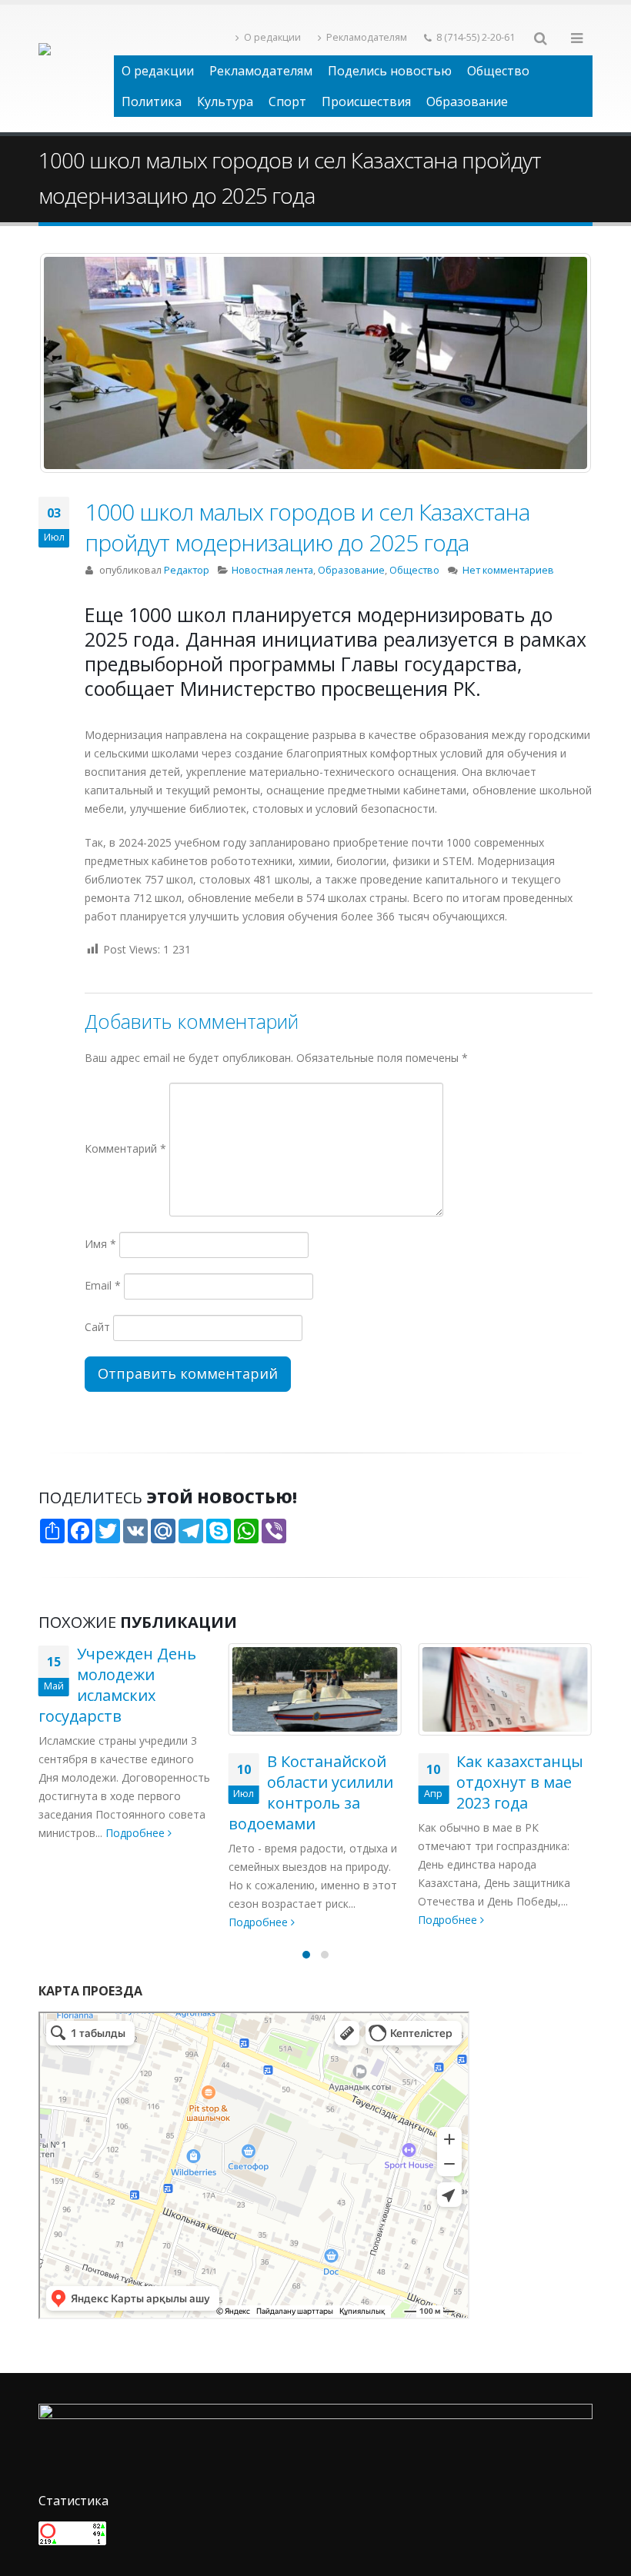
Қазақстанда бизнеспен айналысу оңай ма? (494, 1792)
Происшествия (366, 102)
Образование (467, 102)
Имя (100, 1244)
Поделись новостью (390, 71)
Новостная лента (272, 570)
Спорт (287, 102)
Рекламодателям (367, 37)
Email (103, 1285)
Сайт (97, 1327)
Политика (152, 102)
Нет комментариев (508, 570)
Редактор (187, 570)
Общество (498, 71)
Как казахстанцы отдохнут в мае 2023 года (331, 1782)
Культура (225, 102)
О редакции (272, 37)
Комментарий (125, 1148)
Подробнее (70, 1922)
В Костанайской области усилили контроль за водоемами (121, 1792)
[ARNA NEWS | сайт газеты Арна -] (76, 68)
